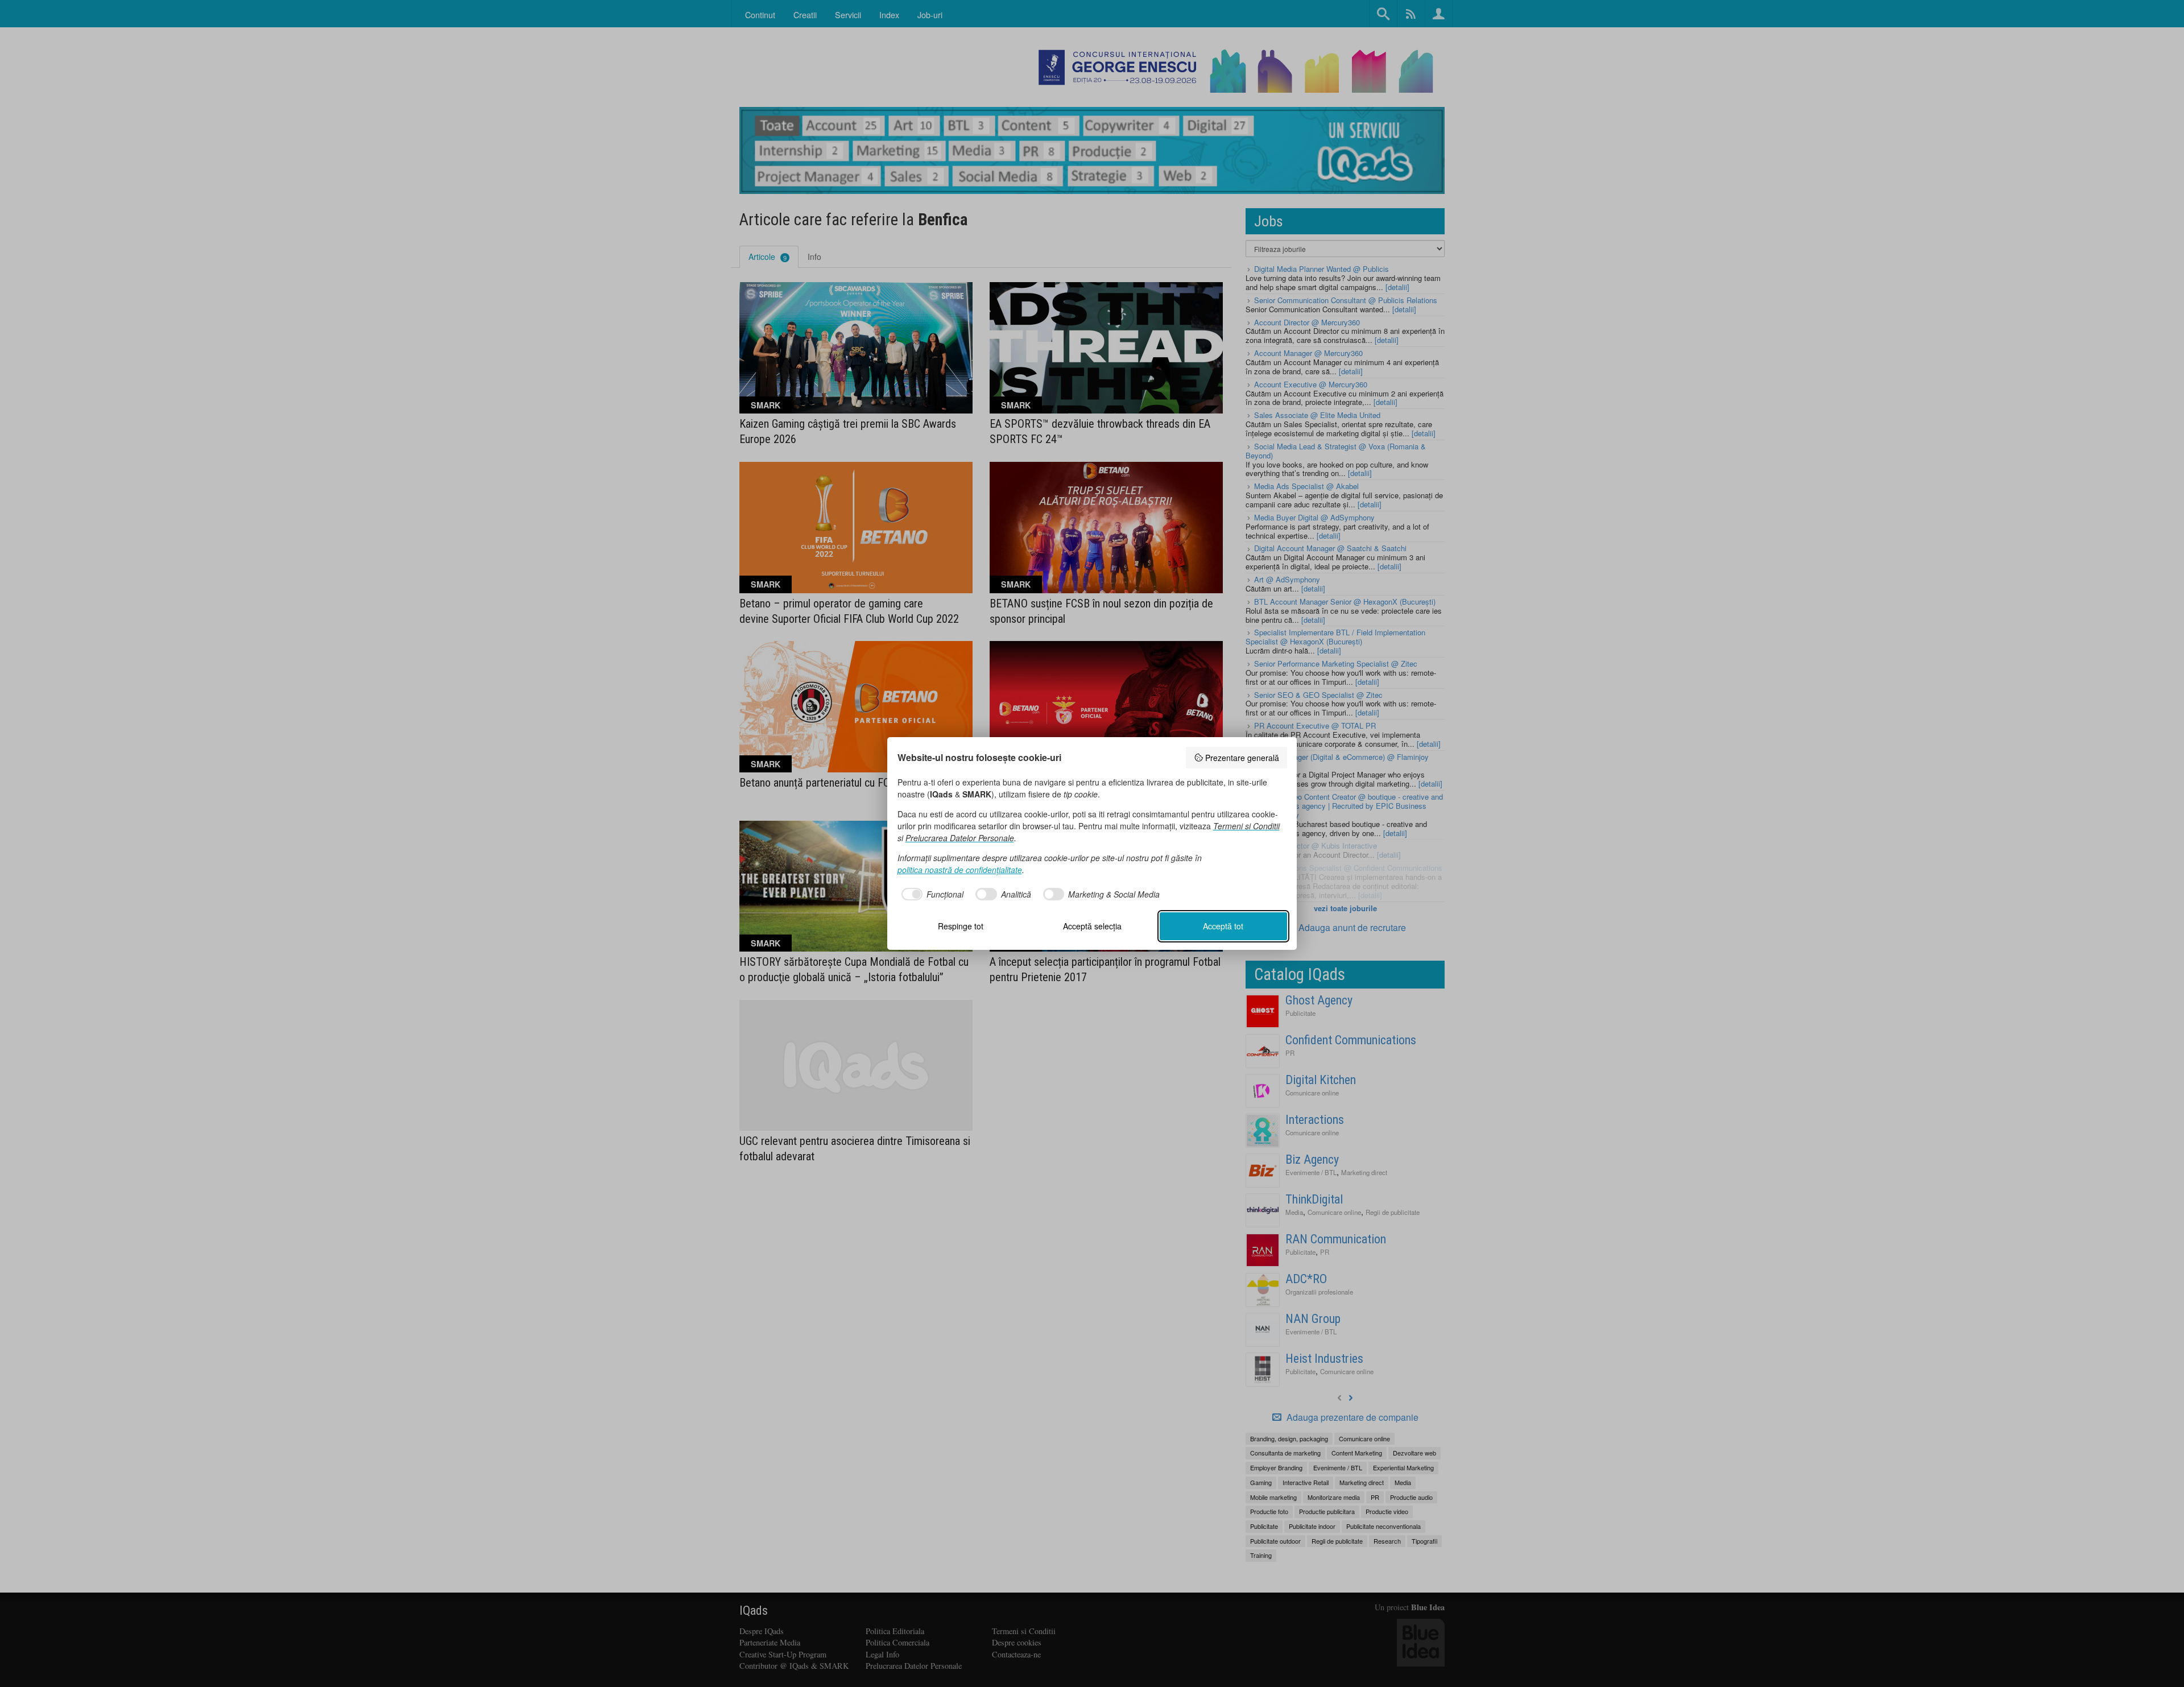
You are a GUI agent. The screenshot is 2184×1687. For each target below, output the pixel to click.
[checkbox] (931, 894)
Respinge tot (961, 926)
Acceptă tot (1223, 926)
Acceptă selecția (1092, 926)
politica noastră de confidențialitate (960, 870)
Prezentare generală (1242, 758)
